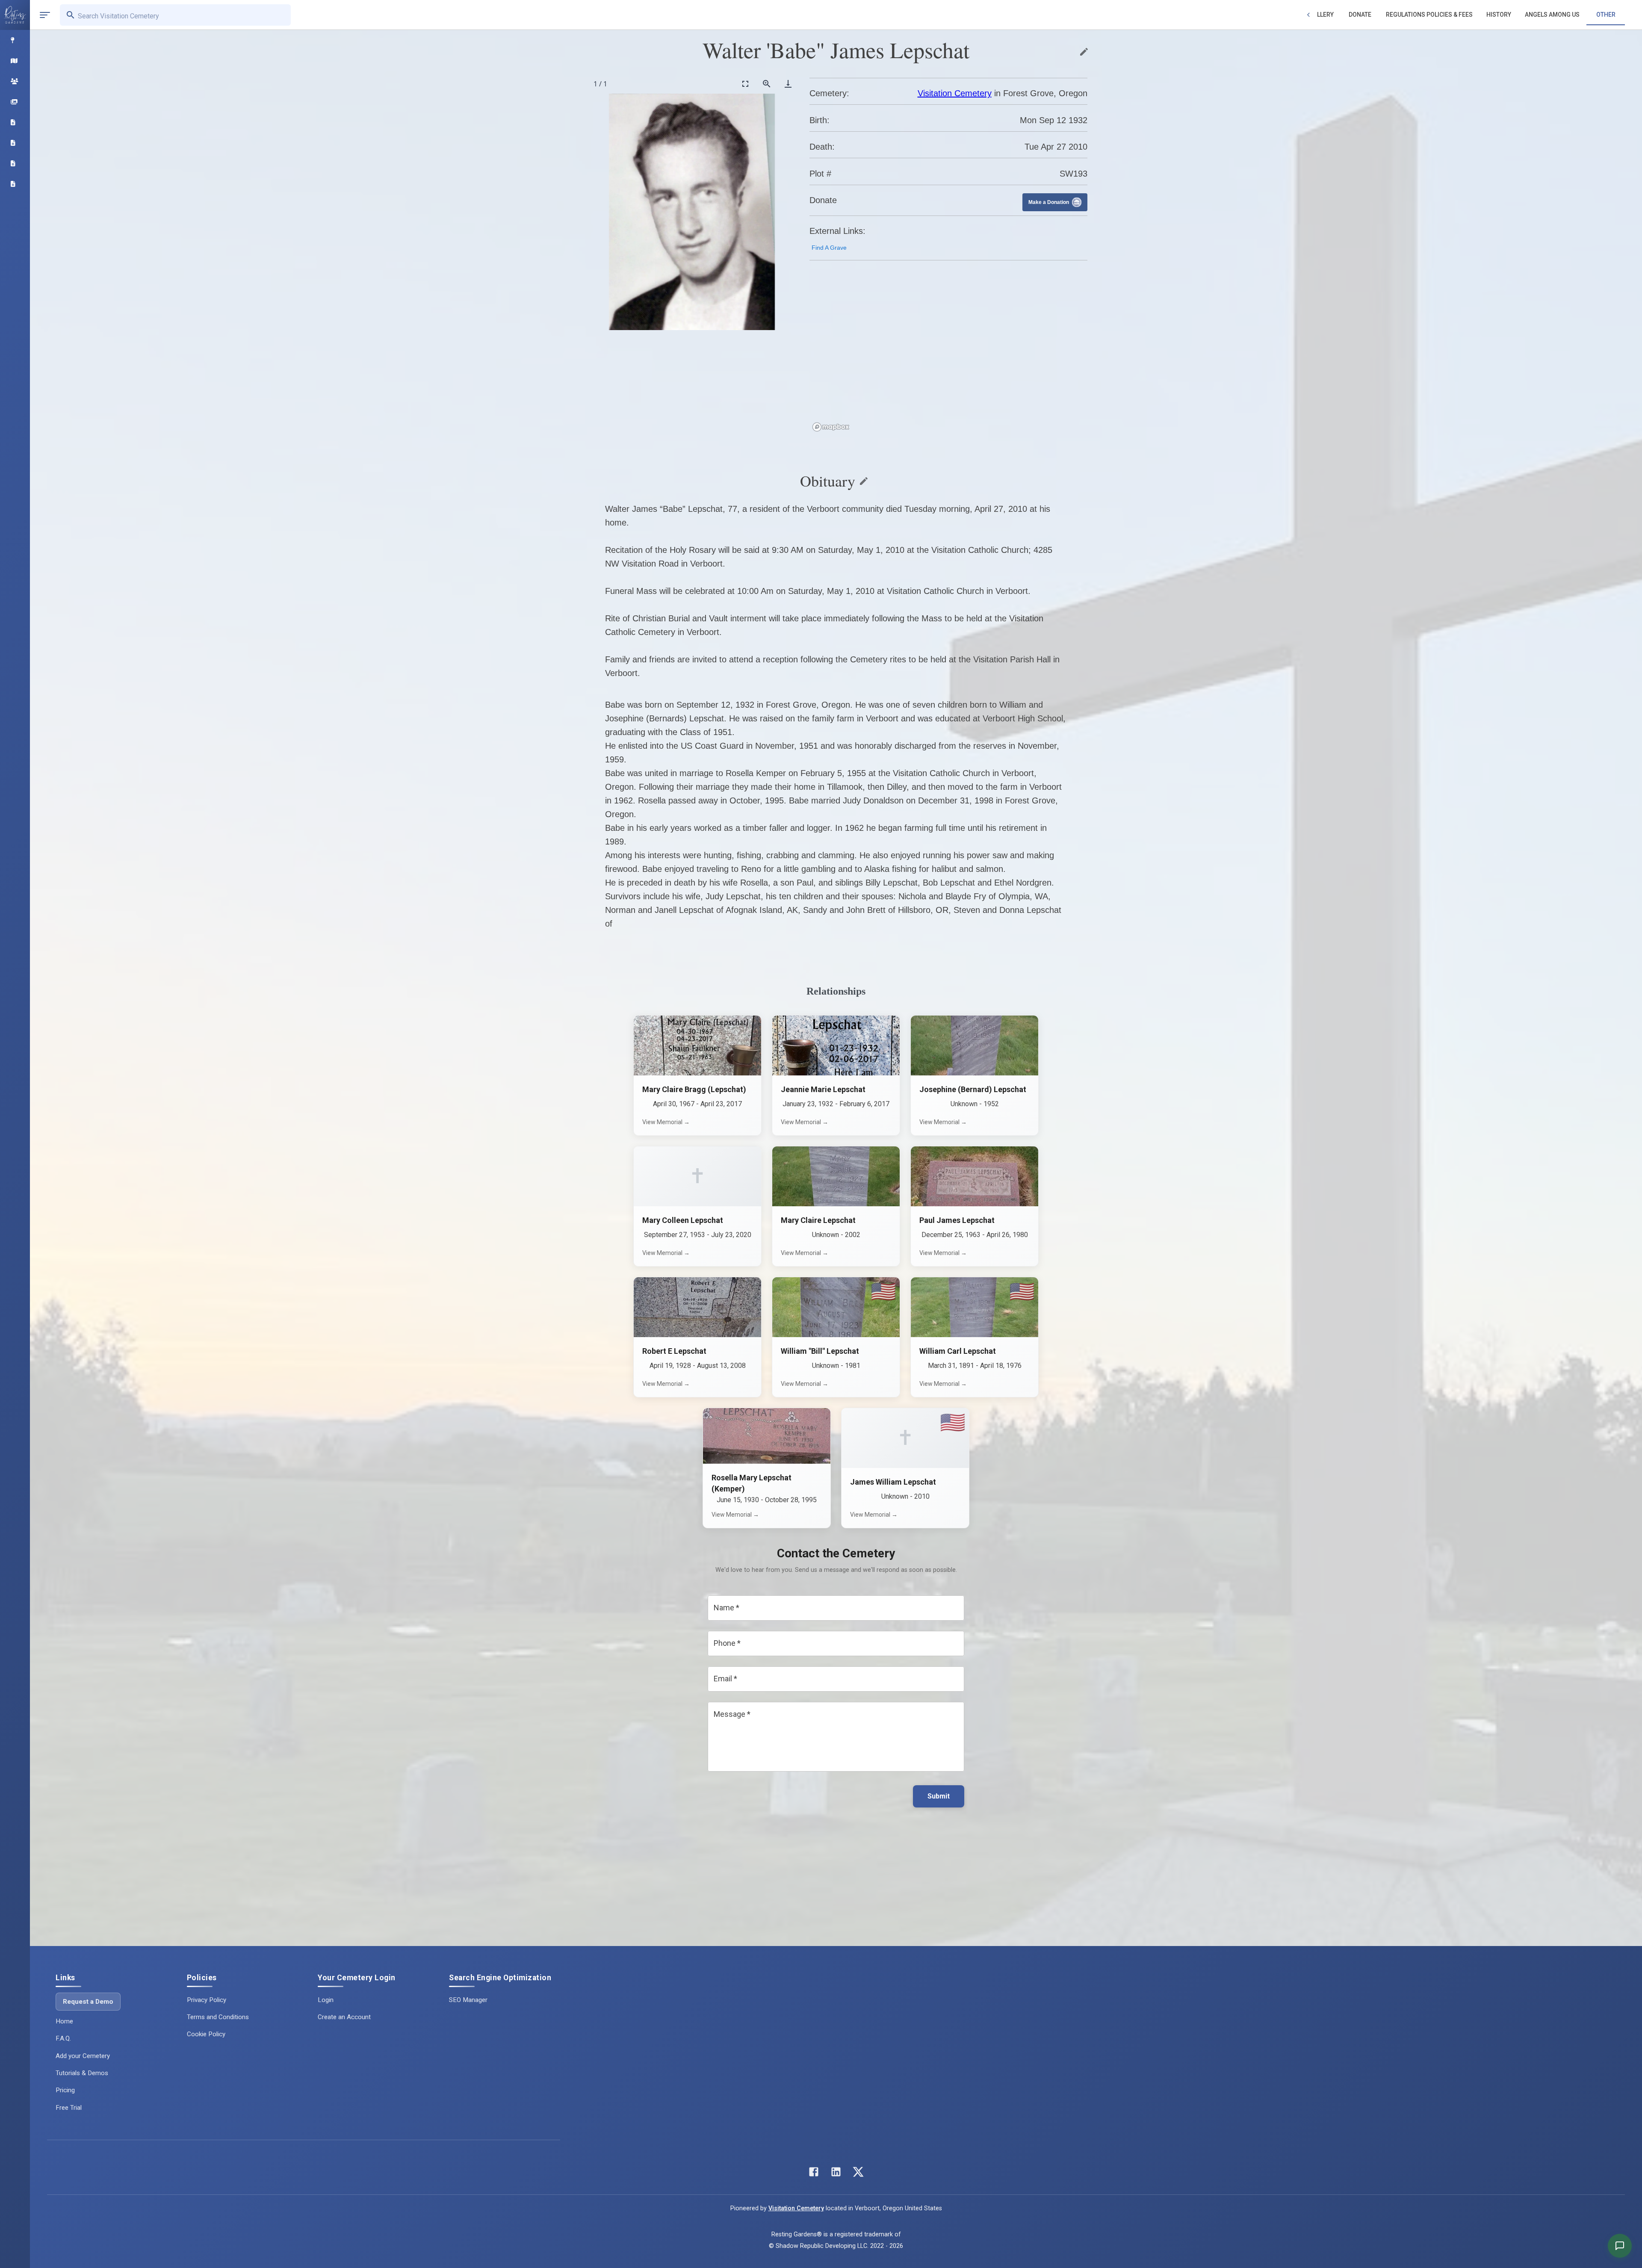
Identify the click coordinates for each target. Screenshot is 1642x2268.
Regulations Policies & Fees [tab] (1429, 15)
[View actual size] (767, 84)
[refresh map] (818, 286)
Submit (939, 1796)
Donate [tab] (1360, 15)
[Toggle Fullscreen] (745, 84)
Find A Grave (829, 248)
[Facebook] (814, 2174)
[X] (858, 2174)
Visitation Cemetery (955, 93)
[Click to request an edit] (1084, 52)
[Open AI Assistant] (1620, 2246)
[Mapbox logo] (831, 427)
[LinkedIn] (836, 2174)
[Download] (788, 84)
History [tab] (1499, 15)
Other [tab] (1606, 15)
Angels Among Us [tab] (1552, 15)
